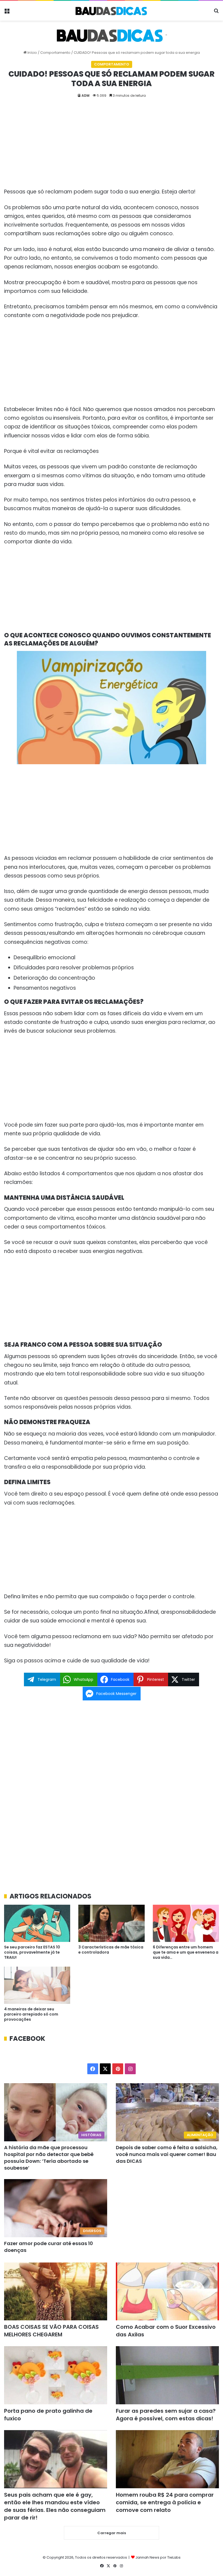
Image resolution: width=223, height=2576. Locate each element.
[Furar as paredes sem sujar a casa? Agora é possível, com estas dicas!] (167, 2375)
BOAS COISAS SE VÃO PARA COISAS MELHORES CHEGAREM (51, 2331)
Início (32, 53)
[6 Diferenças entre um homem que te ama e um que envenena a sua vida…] (186, 1923)
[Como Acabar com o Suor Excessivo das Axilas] (167, 2292)
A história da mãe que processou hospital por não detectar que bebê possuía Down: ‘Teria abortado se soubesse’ (49, 2158)
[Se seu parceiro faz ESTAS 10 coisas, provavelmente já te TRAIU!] (37, 1923)
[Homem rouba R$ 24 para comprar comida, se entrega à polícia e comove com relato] (167, 2459)
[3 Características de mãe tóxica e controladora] (111, 1923)
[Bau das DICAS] (112, 11)
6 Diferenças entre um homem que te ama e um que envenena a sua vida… (186, 1952)
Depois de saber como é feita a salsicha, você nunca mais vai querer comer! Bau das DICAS (167, 2154)
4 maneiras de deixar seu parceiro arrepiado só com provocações (31, 2014)
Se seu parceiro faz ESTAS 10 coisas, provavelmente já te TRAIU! (32, 1952)
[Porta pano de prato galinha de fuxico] (56, 2375)
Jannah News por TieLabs (158, 2557)
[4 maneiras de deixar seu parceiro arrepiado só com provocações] (37, 1985)
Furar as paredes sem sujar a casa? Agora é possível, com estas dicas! (166, 2415)
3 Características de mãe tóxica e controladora (111, 1950)
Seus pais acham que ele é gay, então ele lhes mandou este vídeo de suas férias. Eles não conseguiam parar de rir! (55, 2506)
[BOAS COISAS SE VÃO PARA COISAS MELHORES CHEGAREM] (56, 2292)
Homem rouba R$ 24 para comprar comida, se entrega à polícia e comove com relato (165, 2502)
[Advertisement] (112, 147)
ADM (86, 95)
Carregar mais (112, 2533)
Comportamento (55, 53)
